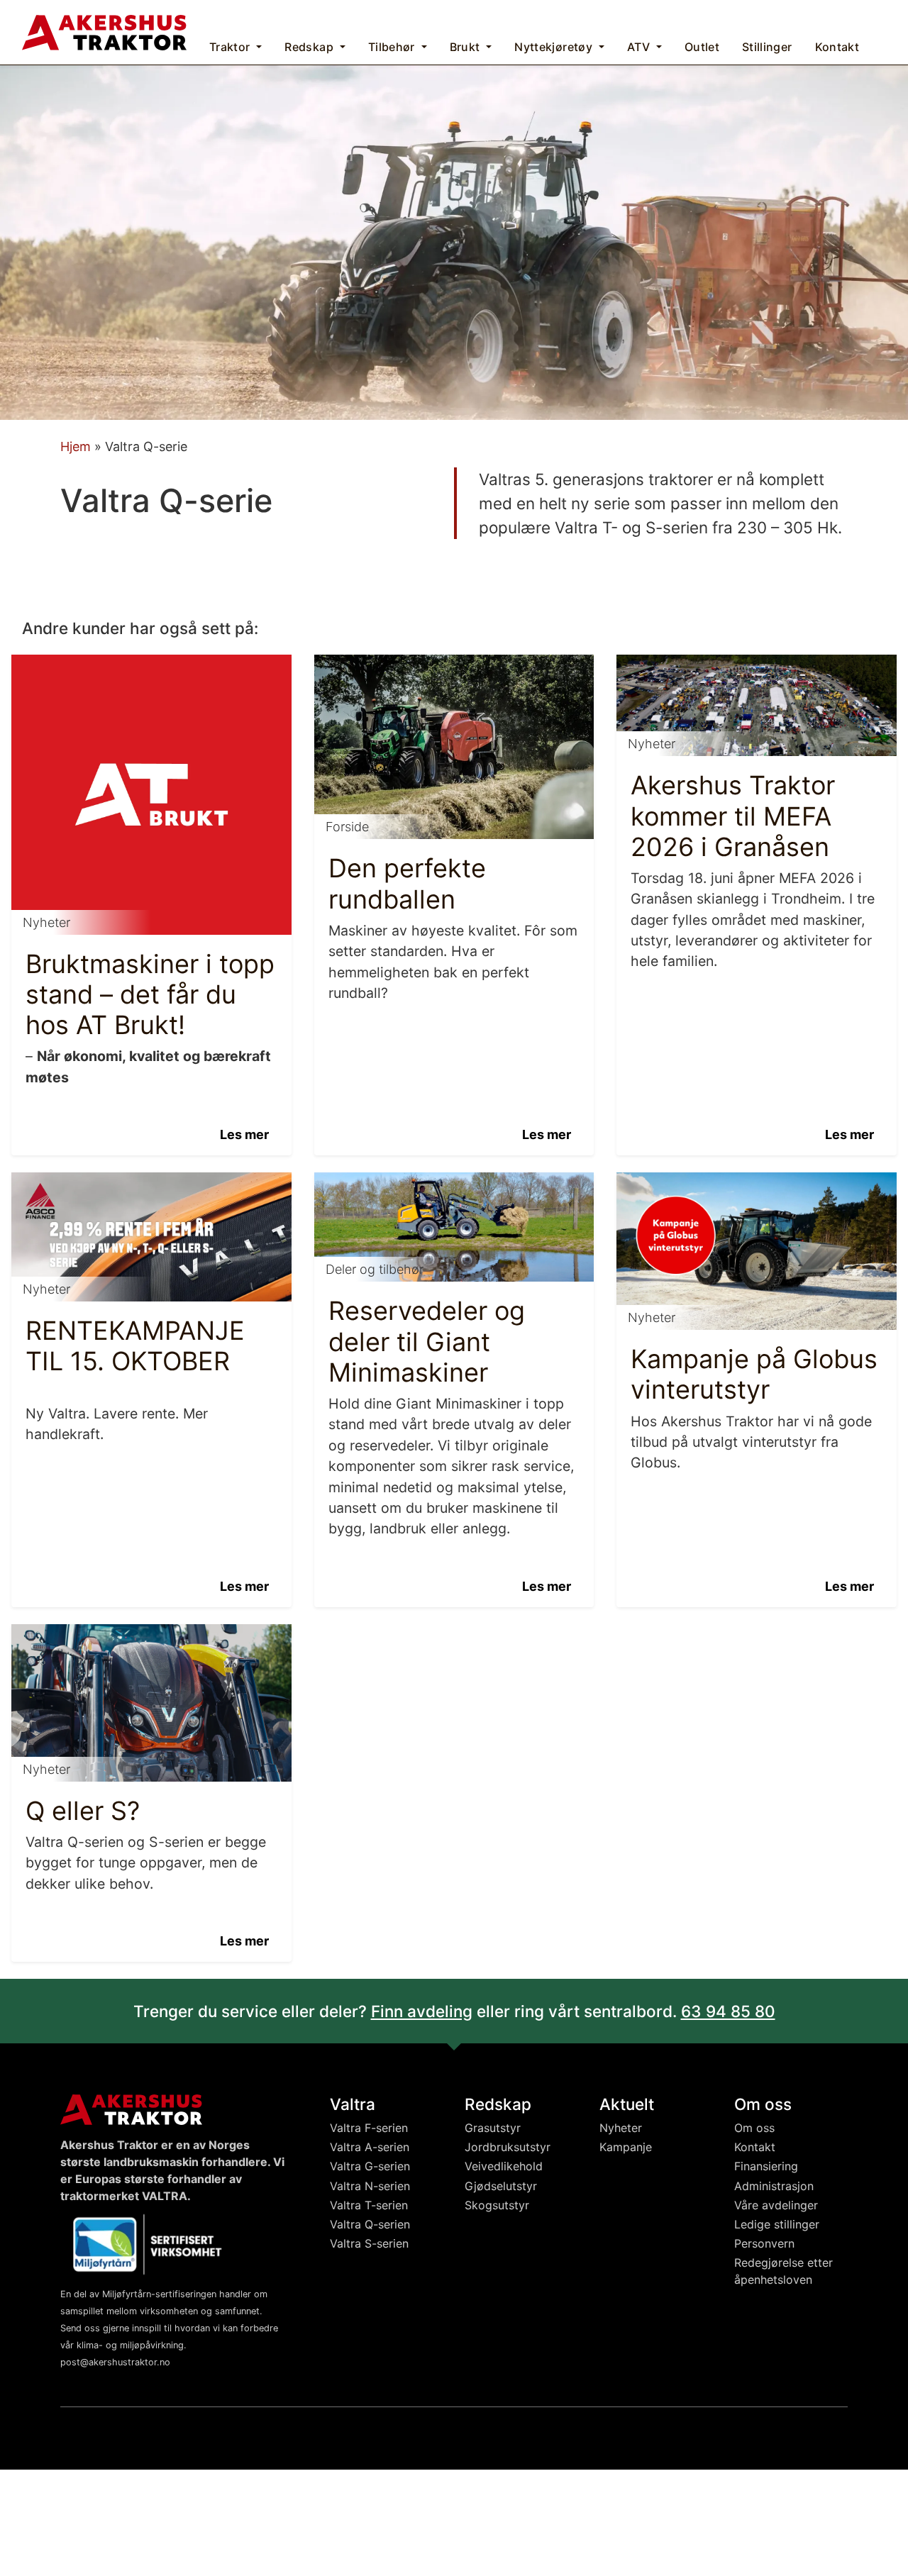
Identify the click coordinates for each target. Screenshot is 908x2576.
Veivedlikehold (504, 2166)
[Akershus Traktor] (104, 31)
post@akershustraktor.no (115, 2362)
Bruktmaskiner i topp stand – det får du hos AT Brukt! (150, 994)
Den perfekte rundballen (407, 883)
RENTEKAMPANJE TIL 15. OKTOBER (135, 1346)
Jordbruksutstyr (508, 2147)
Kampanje (626, 2147)
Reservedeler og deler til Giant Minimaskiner (427, 1341)
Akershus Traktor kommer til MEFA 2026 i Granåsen (733, 816)
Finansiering (766, 2166)
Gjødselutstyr (501, 2186)
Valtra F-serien (369, 2128)
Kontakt (755, 2147)
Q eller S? (83, 1811)
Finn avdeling (422, 2011)
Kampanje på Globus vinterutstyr (754, 1374)
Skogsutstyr (497, 2205)
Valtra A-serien (370, 2147)
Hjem (76, 446)
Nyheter (621, 2128)
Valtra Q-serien (370, 2224)
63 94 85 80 (728, 2011)
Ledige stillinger (777, 2224)
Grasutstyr (493, 2128)
